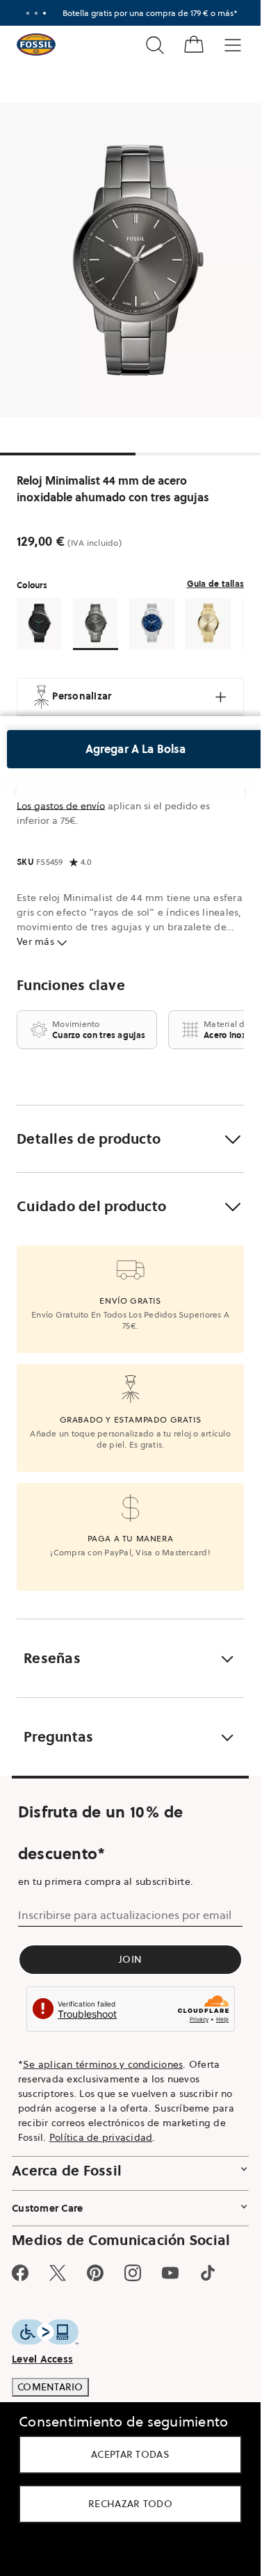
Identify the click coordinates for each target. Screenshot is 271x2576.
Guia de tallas (216, 584)
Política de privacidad (101, 2137)
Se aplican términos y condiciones (103, 2064)
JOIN (130, 1959)
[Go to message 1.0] (28, 13)
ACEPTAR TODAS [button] (130, 2454)
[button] (130, 1139)
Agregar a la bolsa (136, 749)
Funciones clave (71, 985)
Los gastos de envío (61, 806)
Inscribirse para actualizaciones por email (125, 1915)
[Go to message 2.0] (36, 13)
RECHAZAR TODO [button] (130, 2504)
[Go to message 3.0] (44, 13)
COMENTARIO (50, 2387)
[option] (135, 260)
